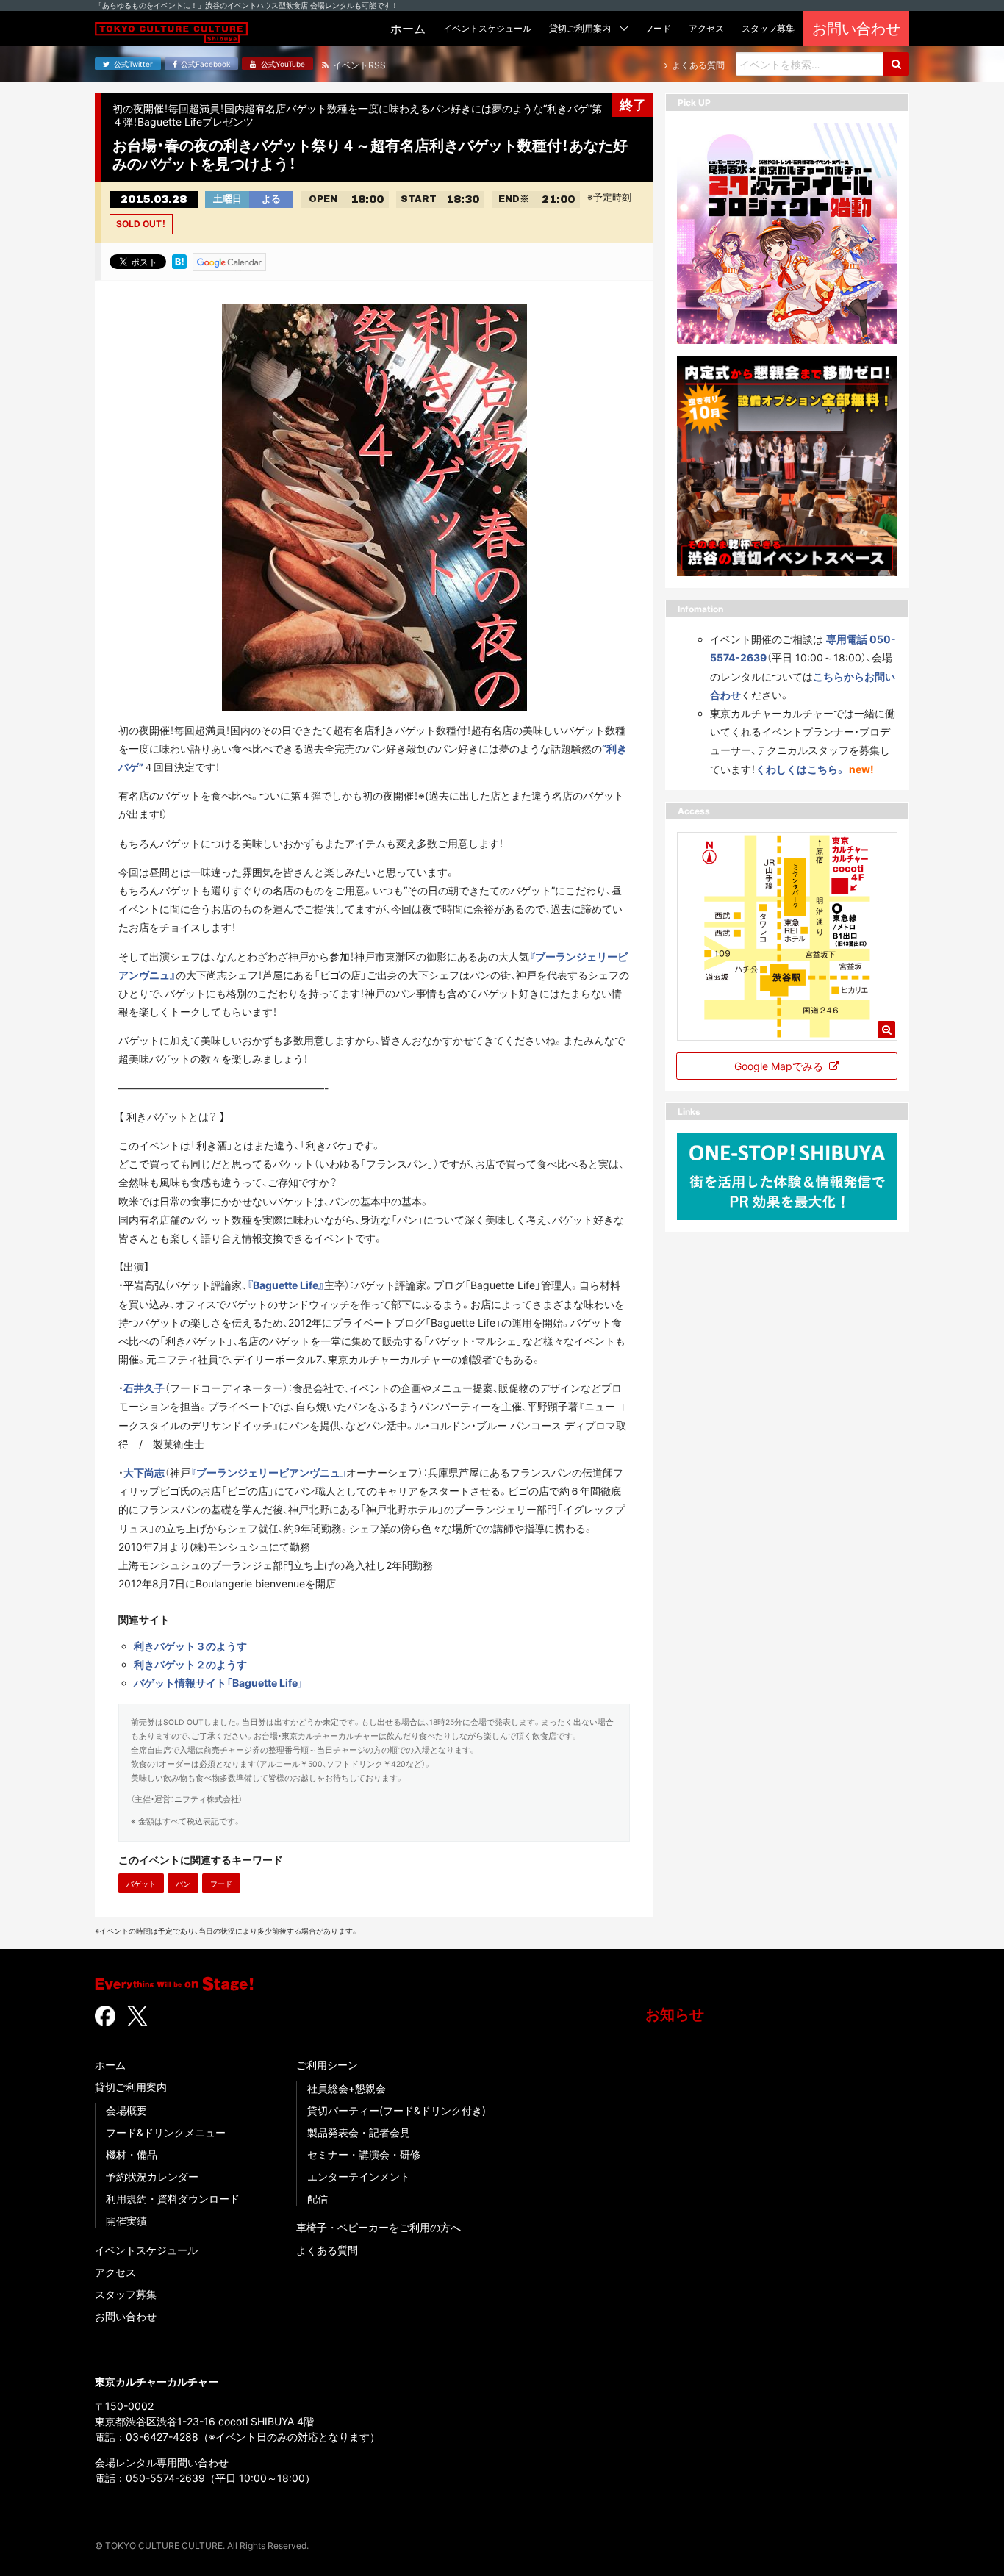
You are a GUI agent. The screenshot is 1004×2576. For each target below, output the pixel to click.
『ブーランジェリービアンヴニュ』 (268, 1472)
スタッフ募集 (126, 2294)
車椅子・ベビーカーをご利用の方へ (379, 2227)
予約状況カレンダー (152, 2177)
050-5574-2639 (165, 2478)
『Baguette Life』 (286, 1285)
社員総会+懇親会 (347, 2088)
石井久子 (144, 1388)
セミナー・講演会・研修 (364, 2155)
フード (221, 1884)
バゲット (141, 1884)
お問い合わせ (126, 2316)
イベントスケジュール (146, 2250)
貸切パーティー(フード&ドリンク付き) (397, 2110)
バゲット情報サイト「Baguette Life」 (219, 1683)
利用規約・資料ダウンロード (173, 2199)
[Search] (896, 64)
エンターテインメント (359, 2177)
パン (183, 1884)
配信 (318, 2199)
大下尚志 (144, 1472)
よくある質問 (327, 2250)
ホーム (110, 2065)
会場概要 (126, 2110)
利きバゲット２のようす (190, 1664)
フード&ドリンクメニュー (166, 2132)
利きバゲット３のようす (190, 1646)
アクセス (115, 2272)
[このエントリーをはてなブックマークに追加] (179, 261)
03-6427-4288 (162, 2437)
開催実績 (126, 2221)
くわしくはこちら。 (801, 768)
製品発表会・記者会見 (359, 2132)
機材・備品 (132, 2155)
